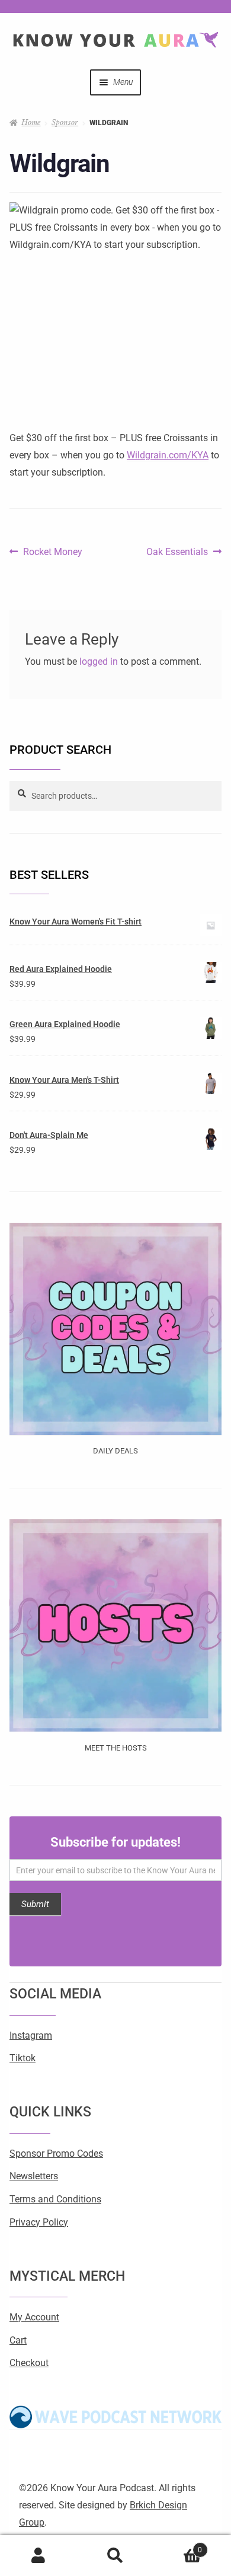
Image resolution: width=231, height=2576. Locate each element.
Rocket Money (52, 550)
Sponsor (65, 122)
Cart (18, 2340)
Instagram (31, 2035)
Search (115, 2556)
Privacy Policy (39, 2222)
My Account (34, 2317)
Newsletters (34, 2176)
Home (31, 122)
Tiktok (23, 2058)
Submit (35, 1904)
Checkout (29, 2363)
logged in (99, 661)
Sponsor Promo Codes (56, 2153)
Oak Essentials (177, 550)
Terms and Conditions (55, 2199)
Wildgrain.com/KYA (168, 455)
